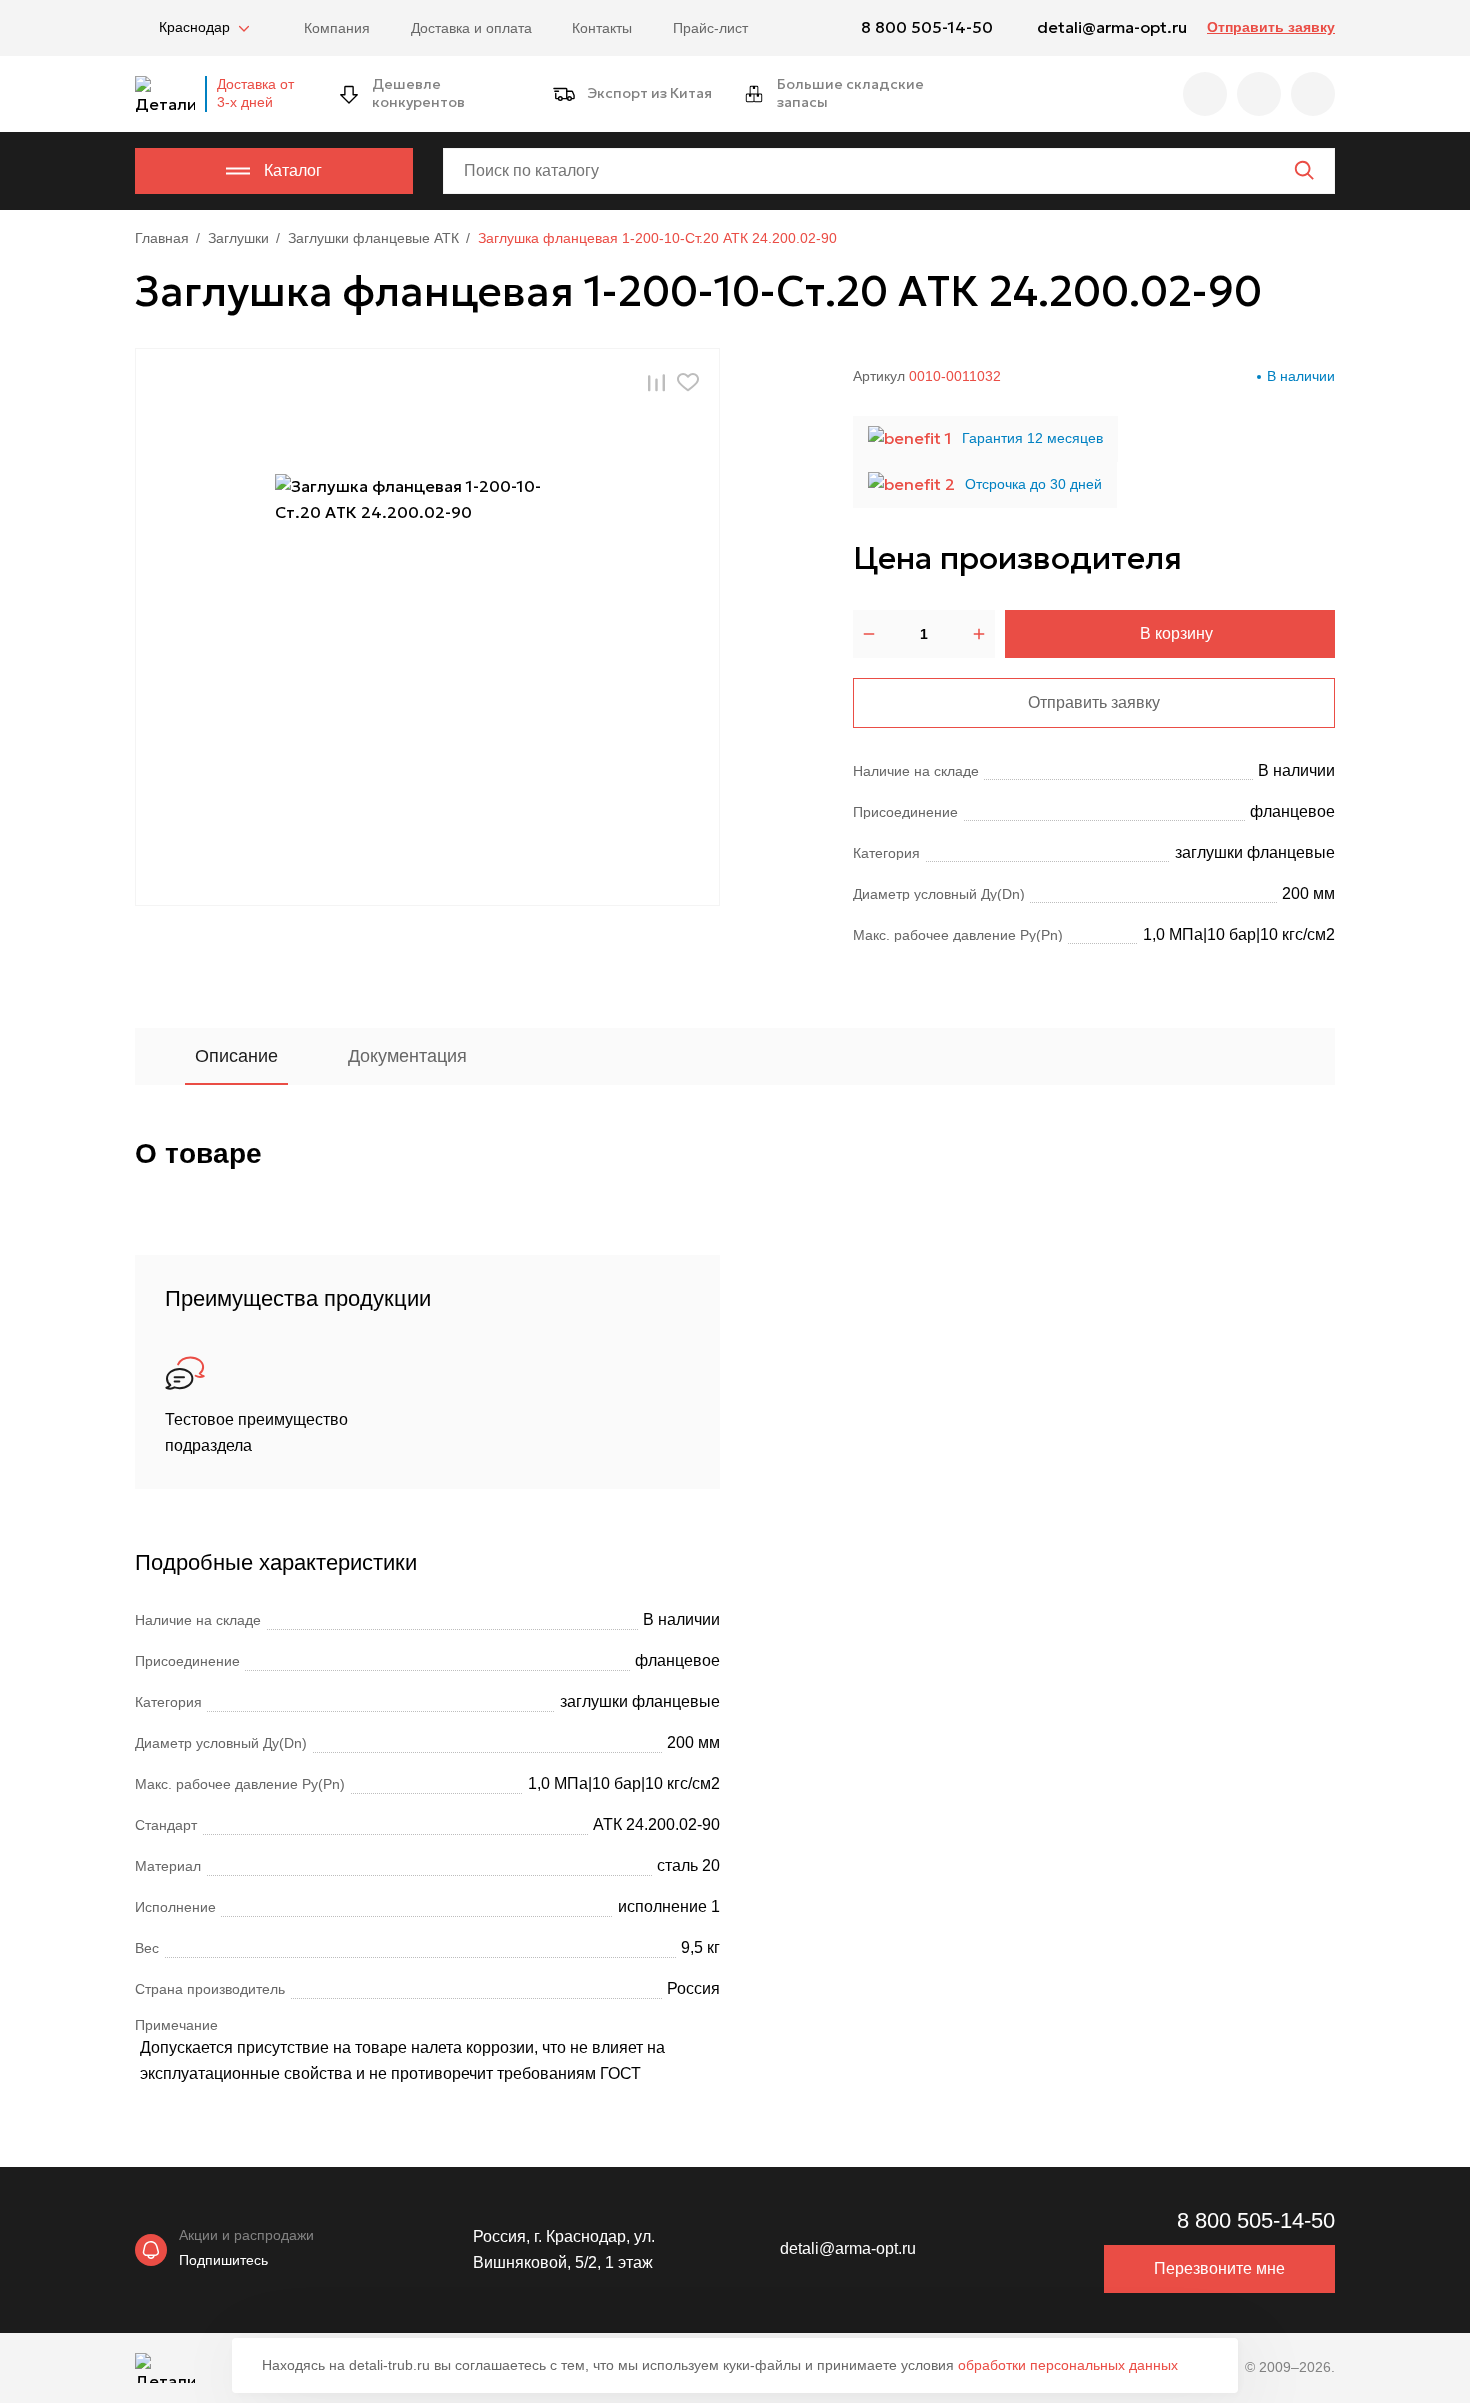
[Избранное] (1205, 94)
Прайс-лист (710, 28)
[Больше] (979, 634)
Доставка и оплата (471, 28)
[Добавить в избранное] (688, 382)
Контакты (602, 28)
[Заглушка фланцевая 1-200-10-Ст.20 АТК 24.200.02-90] (428, 627)
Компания (337, 28)
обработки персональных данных (1068, 2365)
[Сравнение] (1259, 94)
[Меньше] (869, 634)
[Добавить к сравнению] (656, 382)
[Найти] (1304, 170)
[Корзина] (1313, 94)
